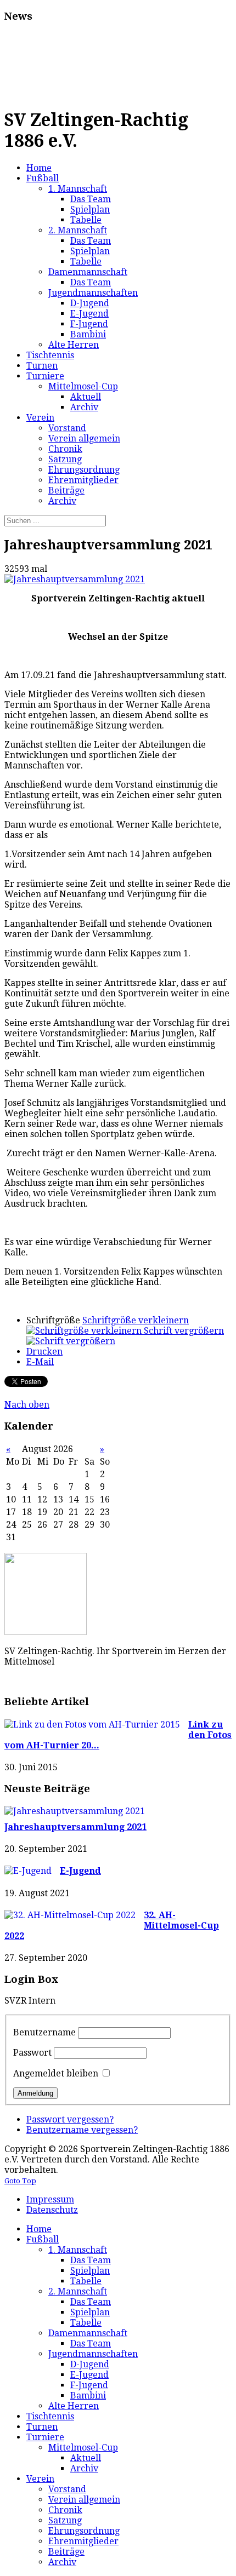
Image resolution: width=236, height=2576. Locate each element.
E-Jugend (80, 1871)
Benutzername (44, 2032)
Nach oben (27, 1405)
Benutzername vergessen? (82, 2130)
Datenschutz (52, 2210)
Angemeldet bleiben (56, 2073)
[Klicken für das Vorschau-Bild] (75, 579)
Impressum (50, 2199)
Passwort (32, 2053)
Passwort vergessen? (70, 2119)
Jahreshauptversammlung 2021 (75, 1827)
